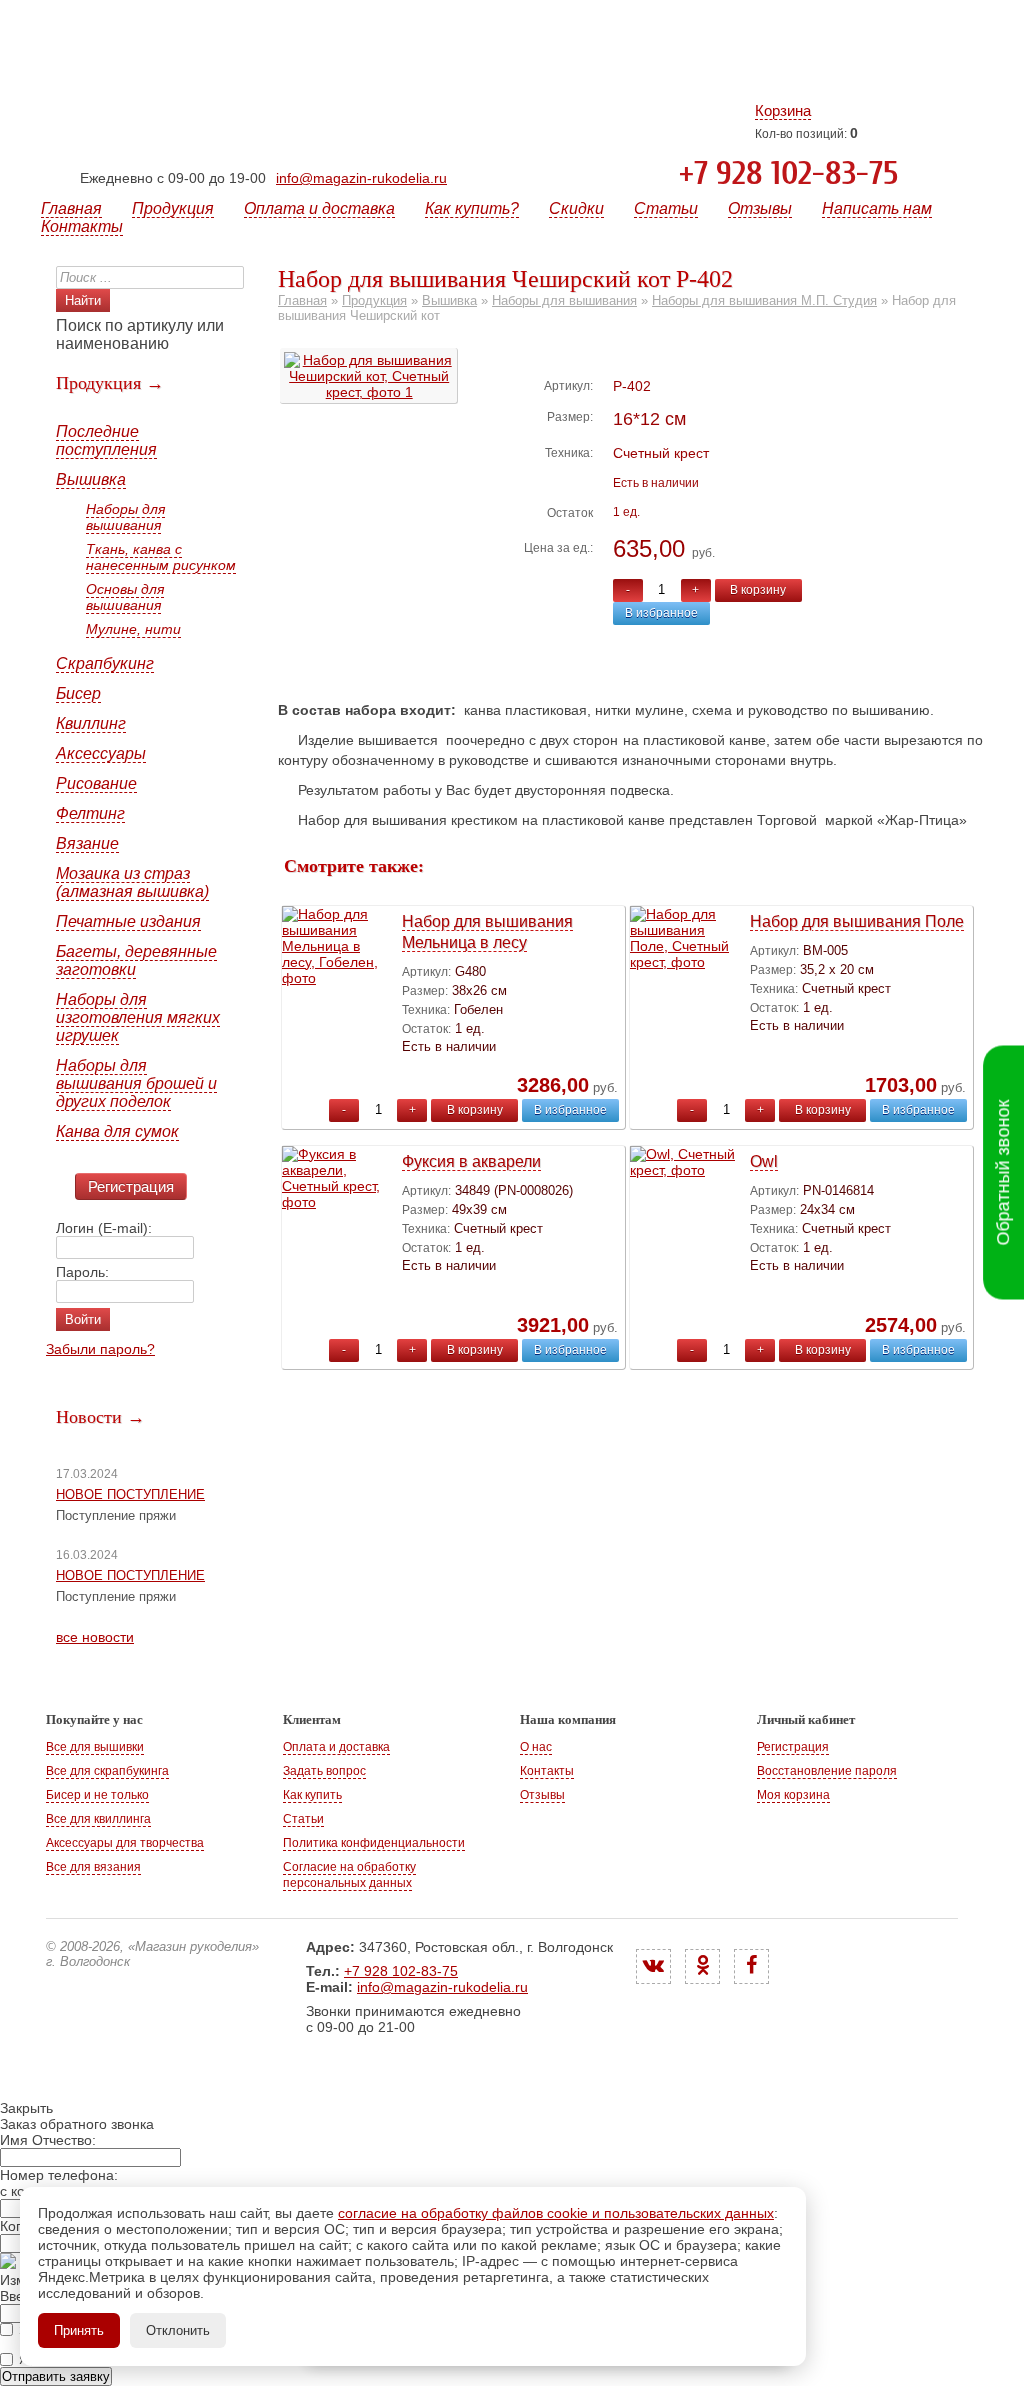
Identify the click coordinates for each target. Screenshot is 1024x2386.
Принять (79, 2330)
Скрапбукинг (105, 663)
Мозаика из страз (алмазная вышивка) (132, 882)
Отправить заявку (56, 2376)
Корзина (783, 110)
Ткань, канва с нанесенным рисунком (161, 557)
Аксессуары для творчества (125, 1843)
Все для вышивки (95, 1747)
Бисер (78, 693)
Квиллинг (91, 723)
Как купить (312, 1795)
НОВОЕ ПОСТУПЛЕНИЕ (130, 1494)
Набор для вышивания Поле (857, 921)
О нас (536, 1747)
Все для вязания (93, 1867)
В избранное (661, 613)
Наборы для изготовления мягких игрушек (138, 1017)
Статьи (666, 208)
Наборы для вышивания (125, 517)
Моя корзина (793, 1795)
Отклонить (178, 2330)
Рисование (96, 783)
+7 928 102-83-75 (788, 174)
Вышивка (91, 479)
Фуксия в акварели (471, 1161)
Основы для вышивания (125, 597)
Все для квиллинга (98, 1819)
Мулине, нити (133, 629)
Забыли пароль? (100, 1349)
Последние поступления (106, 440)
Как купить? (472, 208)
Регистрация (131, 1186)
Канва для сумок (117, 1131)
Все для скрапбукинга (107, 1771)
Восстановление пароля (827, 1771)
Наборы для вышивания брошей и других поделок (136, 1083)
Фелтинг (90, 813)
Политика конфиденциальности (374, 1843)
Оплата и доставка (319, 208)
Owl (764, 1161)
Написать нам (877, 208)
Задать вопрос (324, 1771)
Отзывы (760, 208)
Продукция (173, 208)
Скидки (576, 208)
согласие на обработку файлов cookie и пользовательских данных (556, 2213)
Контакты (82, 226)
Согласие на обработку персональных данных (349, 1875)
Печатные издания (128, 921)
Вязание (87, 843)
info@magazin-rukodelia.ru (361, 178)
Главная (71, 208)
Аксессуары (101, 753)
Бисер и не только (97, 1795)
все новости (95, 1637)
